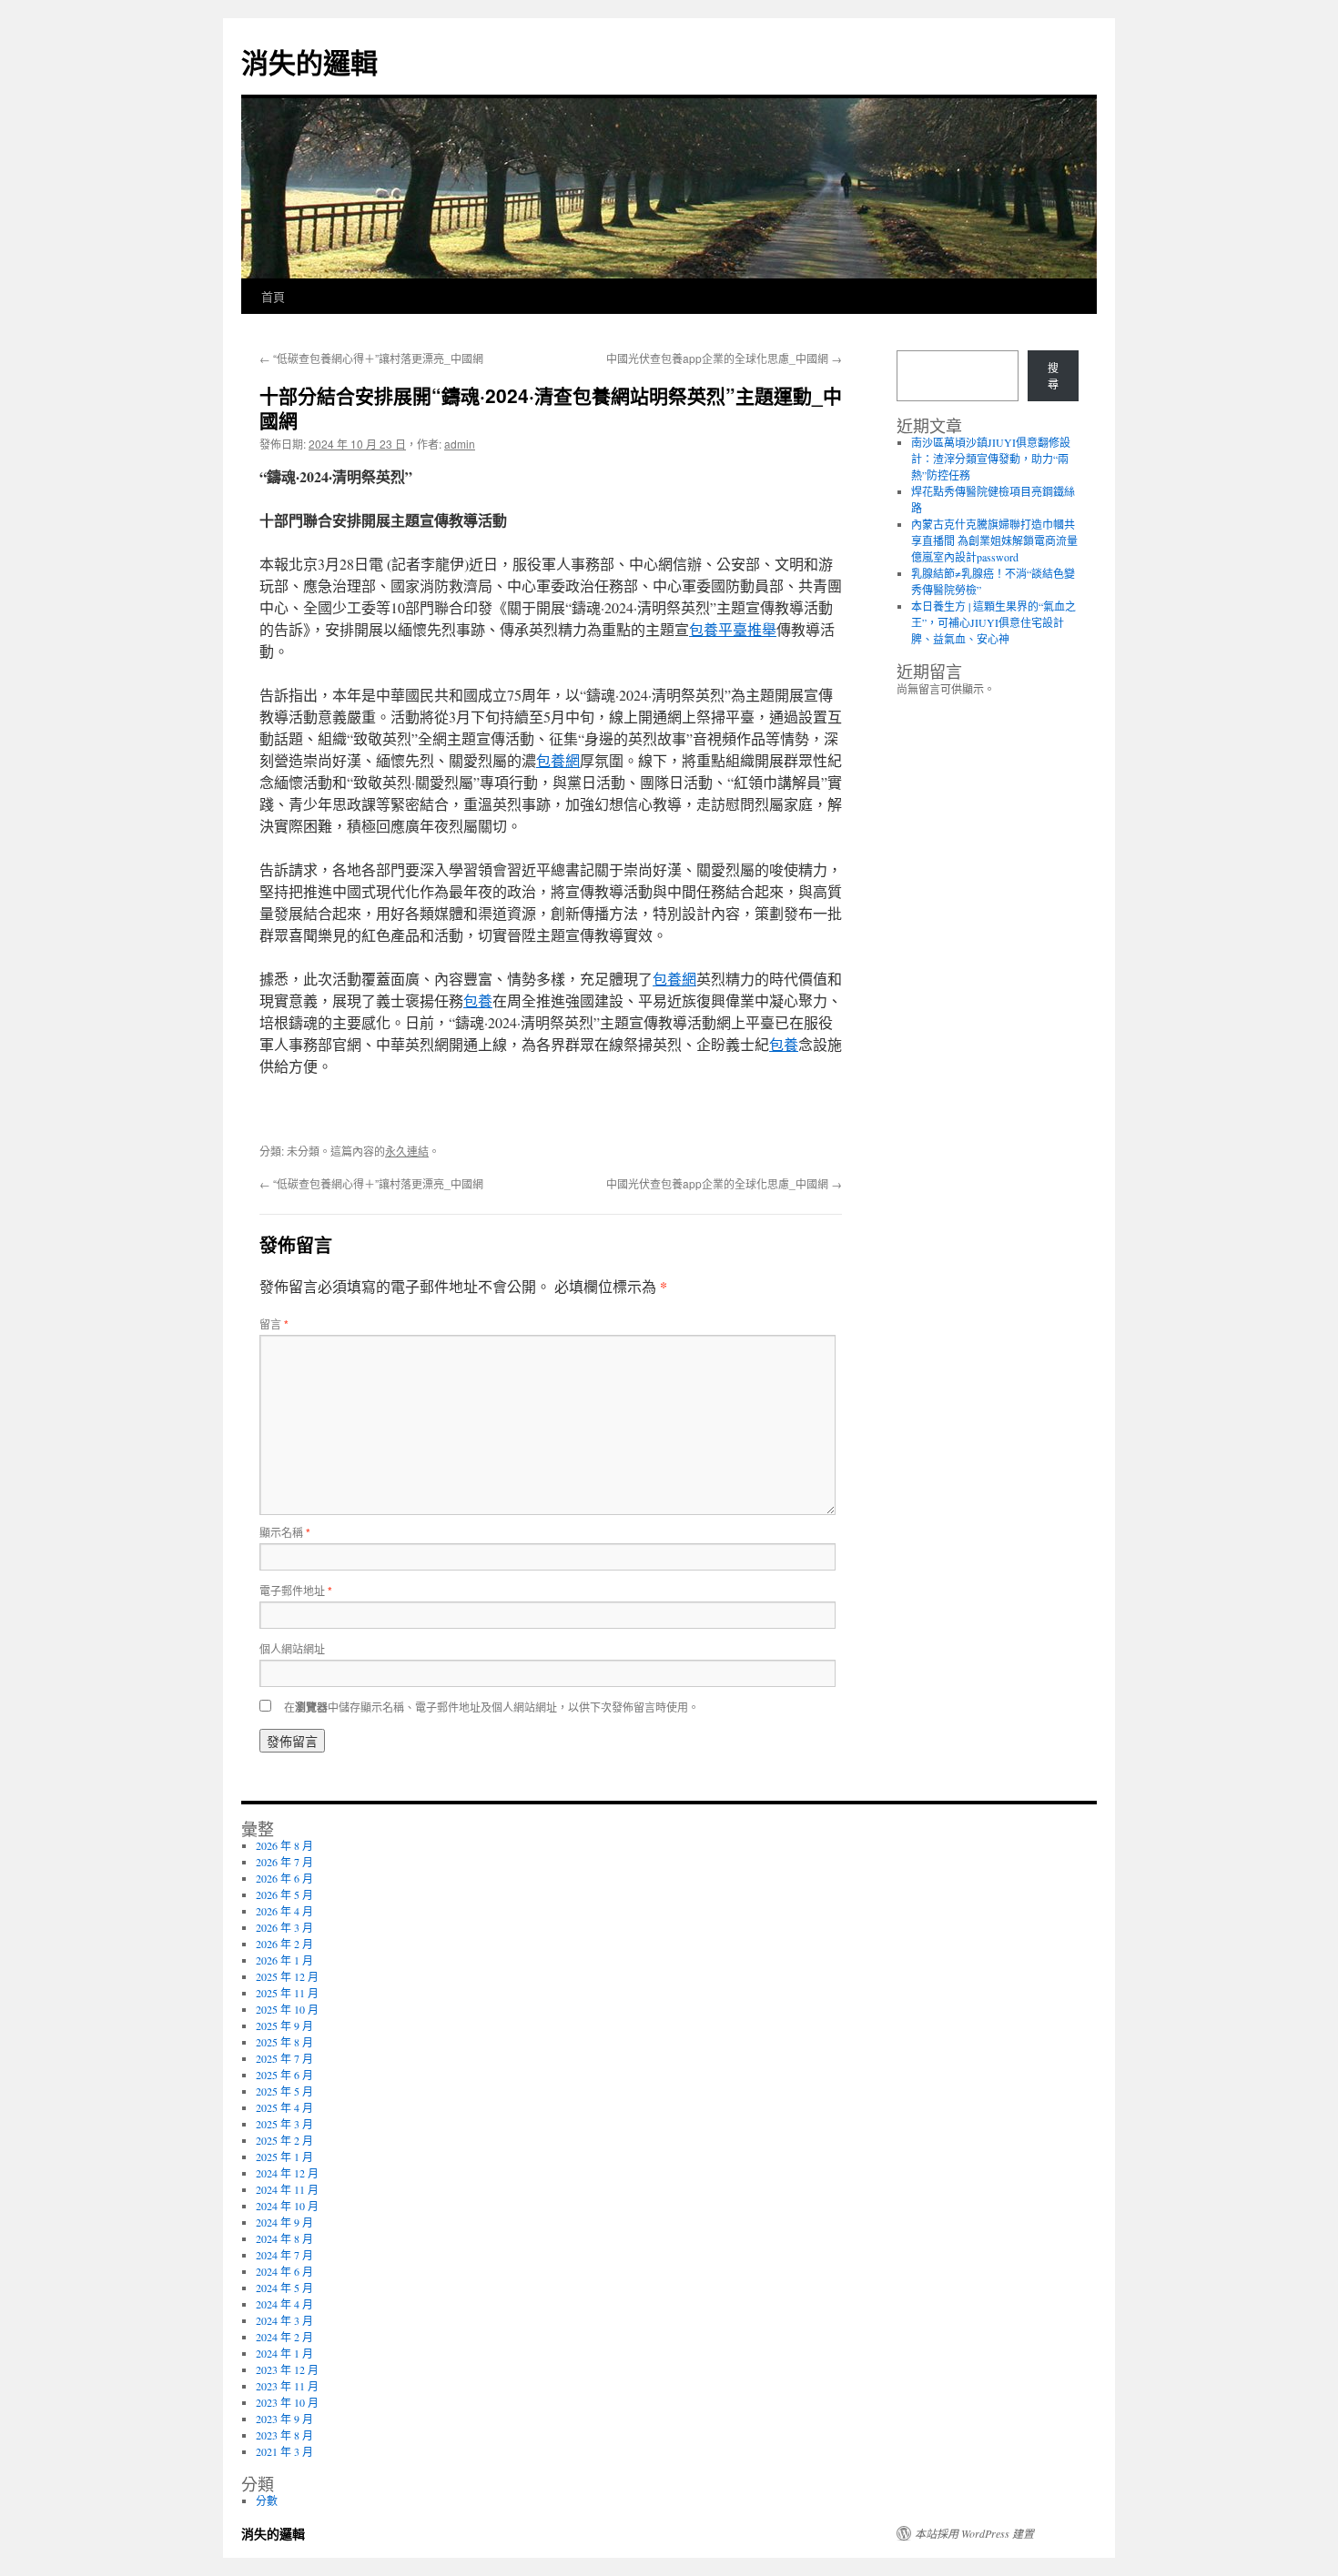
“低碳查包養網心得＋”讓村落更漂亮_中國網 (371, 358)
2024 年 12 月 (287, 2173)
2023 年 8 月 (284, 2435)
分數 (267, 2500)
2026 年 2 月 (284, 1944)
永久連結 (407, 1151)
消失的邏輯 (309, 61)
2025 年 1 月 (284, 2157)
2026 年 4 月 (284, 1911)
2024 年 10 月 (287, 2206)
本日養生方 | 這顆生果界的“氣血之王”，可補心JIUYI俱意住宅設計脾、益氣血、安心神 (993, 622)
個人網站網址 (292, 1648)
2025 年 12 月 (287, 1976)
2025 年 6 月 (284, 2075)
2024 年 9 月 (284, 2222)
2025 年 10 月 (287, 2009)
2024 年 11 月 (287, 2189)
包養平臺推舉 (733, 629)
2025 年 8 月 (284, 2042)
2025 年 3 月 (284, 2124)
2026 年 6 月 (284, 1878)
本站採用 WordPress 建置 (974, 2533)
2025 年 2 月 (284, 2140)
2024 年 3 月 (284, 2320)
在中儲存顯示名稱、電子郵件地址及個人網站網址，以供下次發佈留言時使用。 (492, 1707)
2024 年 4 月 (284, 2304)
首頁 (273, 296)
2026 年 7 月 (284, 1862)
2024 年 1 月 (284, 2353)
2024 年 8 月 (284, 2238)
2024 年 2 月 (284, 2337)
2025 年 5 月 (284, 2091)
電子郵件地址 (296, 1590)
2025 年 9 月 (284, 2025)
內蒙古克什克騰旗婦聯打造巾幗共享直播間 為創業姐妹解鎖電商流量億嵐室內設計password (994, 540)
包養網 (558, 760)
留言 (274, 1323)
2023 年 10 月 (287, 2402)
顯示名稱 (285, 1532)
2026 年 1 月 (284, 1960)
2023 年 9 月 (284, 2419)
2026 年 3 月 (284, 1927)
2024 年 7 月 (284, 2255)
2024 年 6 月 (284, 2271)
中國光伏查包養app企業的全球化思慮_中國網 (724, 358)
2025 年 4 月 (284, 2107)
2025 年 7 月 (284, 2058)
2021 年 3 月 (284, 2451)
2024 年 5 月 (284, 2288)
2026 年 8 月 (284, 1845)
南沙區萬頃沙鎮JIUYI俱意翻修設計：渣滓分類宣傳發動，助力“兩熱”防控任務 (991, 459)
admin (460, 444)
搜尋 (1053, 376)
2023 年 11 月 (287, 2386)
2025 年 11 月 (287, 1993)
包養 (478, 1000)
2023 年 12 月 (287, 2369)
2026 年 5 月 (284, 1894)
